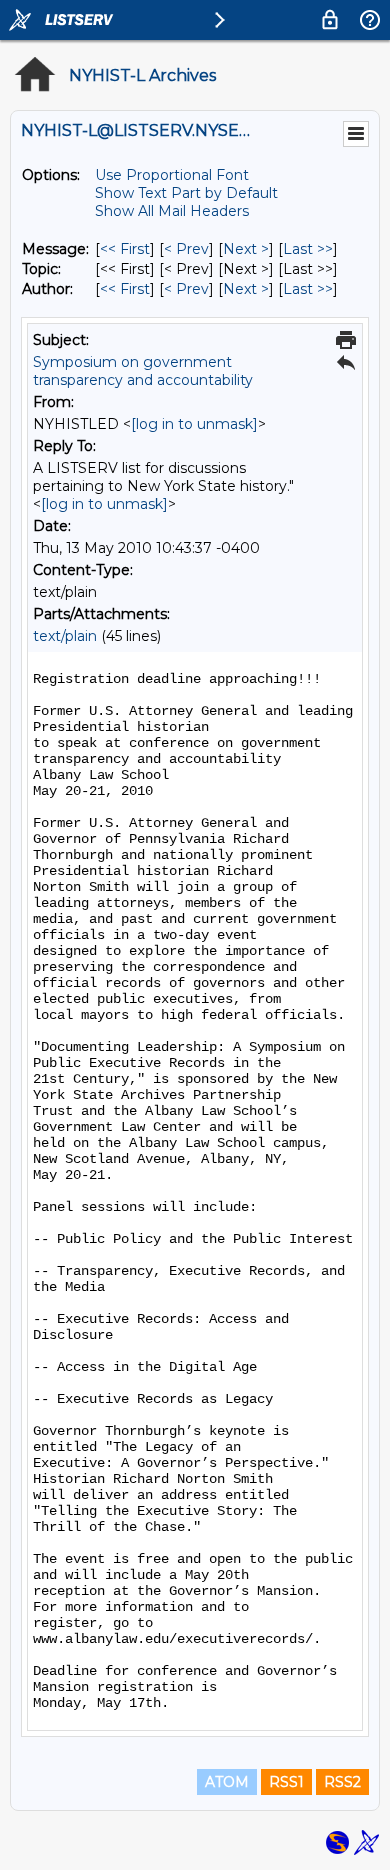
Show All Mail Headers (172, 211)
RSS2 (342, 1782)
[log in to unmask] (194, 424)
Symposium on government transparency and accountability (143, 371)
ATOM (227, 1782)
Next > (246, 249)
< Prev (186, 249)
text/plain (65, 636)
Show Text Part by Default (186, 193)
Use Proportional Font (172, 175)
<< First (125, 249)
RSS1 (286, 1782)
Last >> (308, 249)
